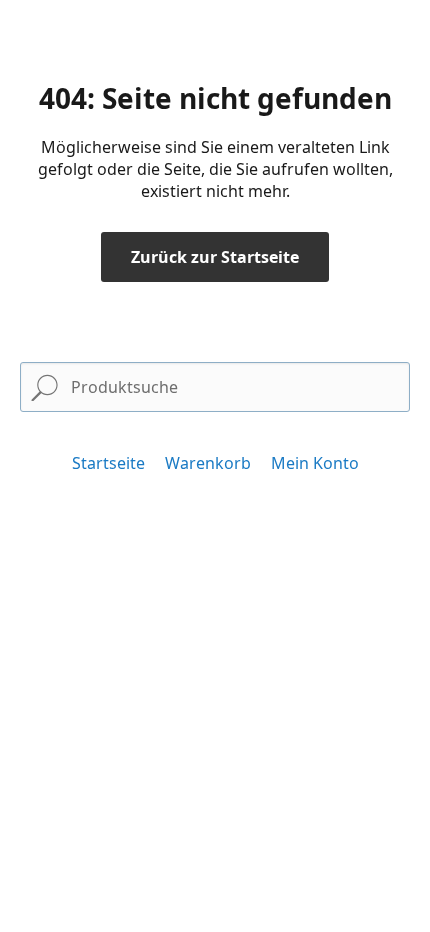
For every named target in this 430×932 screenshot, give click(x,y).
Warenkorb (208, 463)
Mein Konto (315, 463)
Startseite (108, 463)
